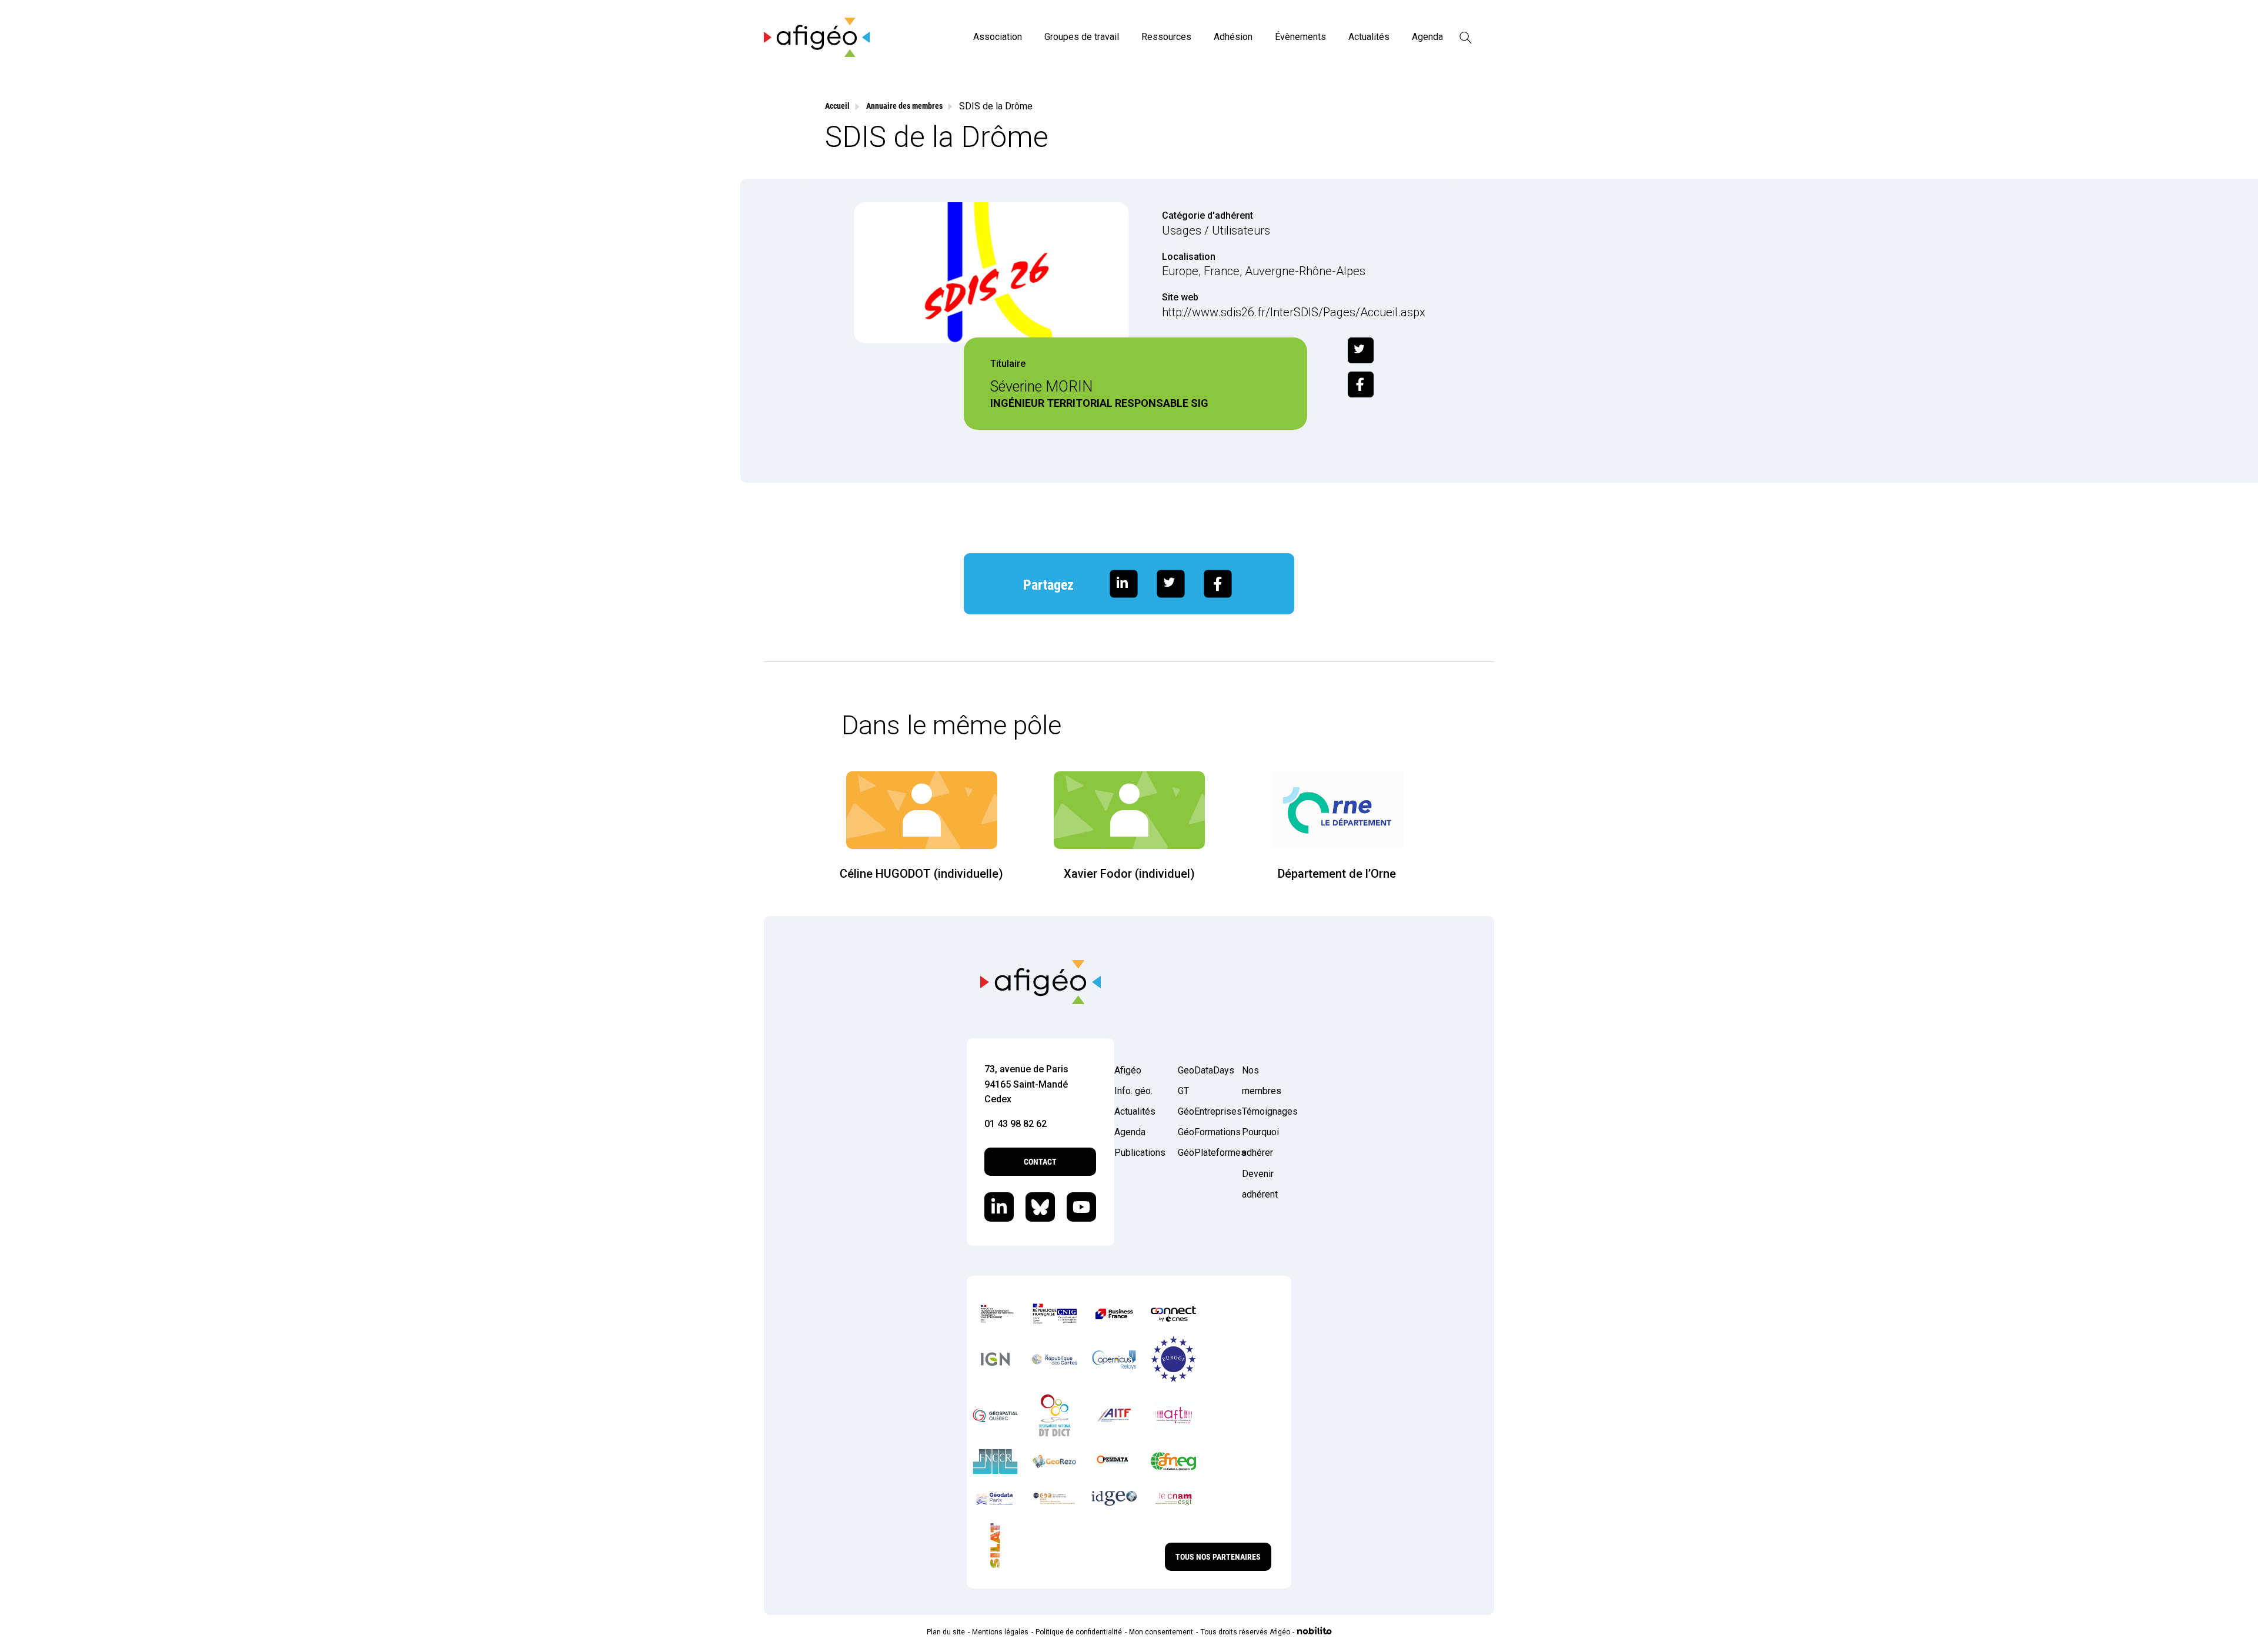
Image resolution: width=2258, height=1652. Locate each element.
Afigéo (1128, 1070)
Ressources (1166, 37)
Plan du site (946, 1632)
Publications (1139, 1153)
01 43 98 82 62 (1016, 1124)
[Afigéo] (817, 54)
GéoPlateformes (1203, 1153)
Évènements (1300, 37)
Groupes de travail (1082, 37)
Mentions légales (1000, 1632)
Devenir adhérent (1260, 1184)
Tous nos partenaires (1218, 1557)
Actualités (1369, 37)
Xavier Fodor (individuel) (1129, 874)
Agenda (1427, 37)
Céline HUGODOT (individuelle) (921, 874)
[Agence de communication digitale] (1314, 1632)
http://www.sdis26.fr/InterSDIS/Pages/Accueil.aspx (1294, 312)
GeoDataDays (1203, 1070)
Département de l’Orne (1337, 874)
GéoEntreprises (1203, 1111)
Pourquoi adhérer (1260, 1142)
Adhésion (1233, 37)
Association (998, 37)
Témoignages (1267, 1111)
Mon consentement (1161, 1632)
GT (1183, 1091)
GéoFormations (1203, 1132)
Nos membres (1262, 1081)
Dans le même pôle (951, 725)
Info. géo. (1133, 1091)
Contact (1040, 1162)
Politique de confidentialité (1079, 1632)
